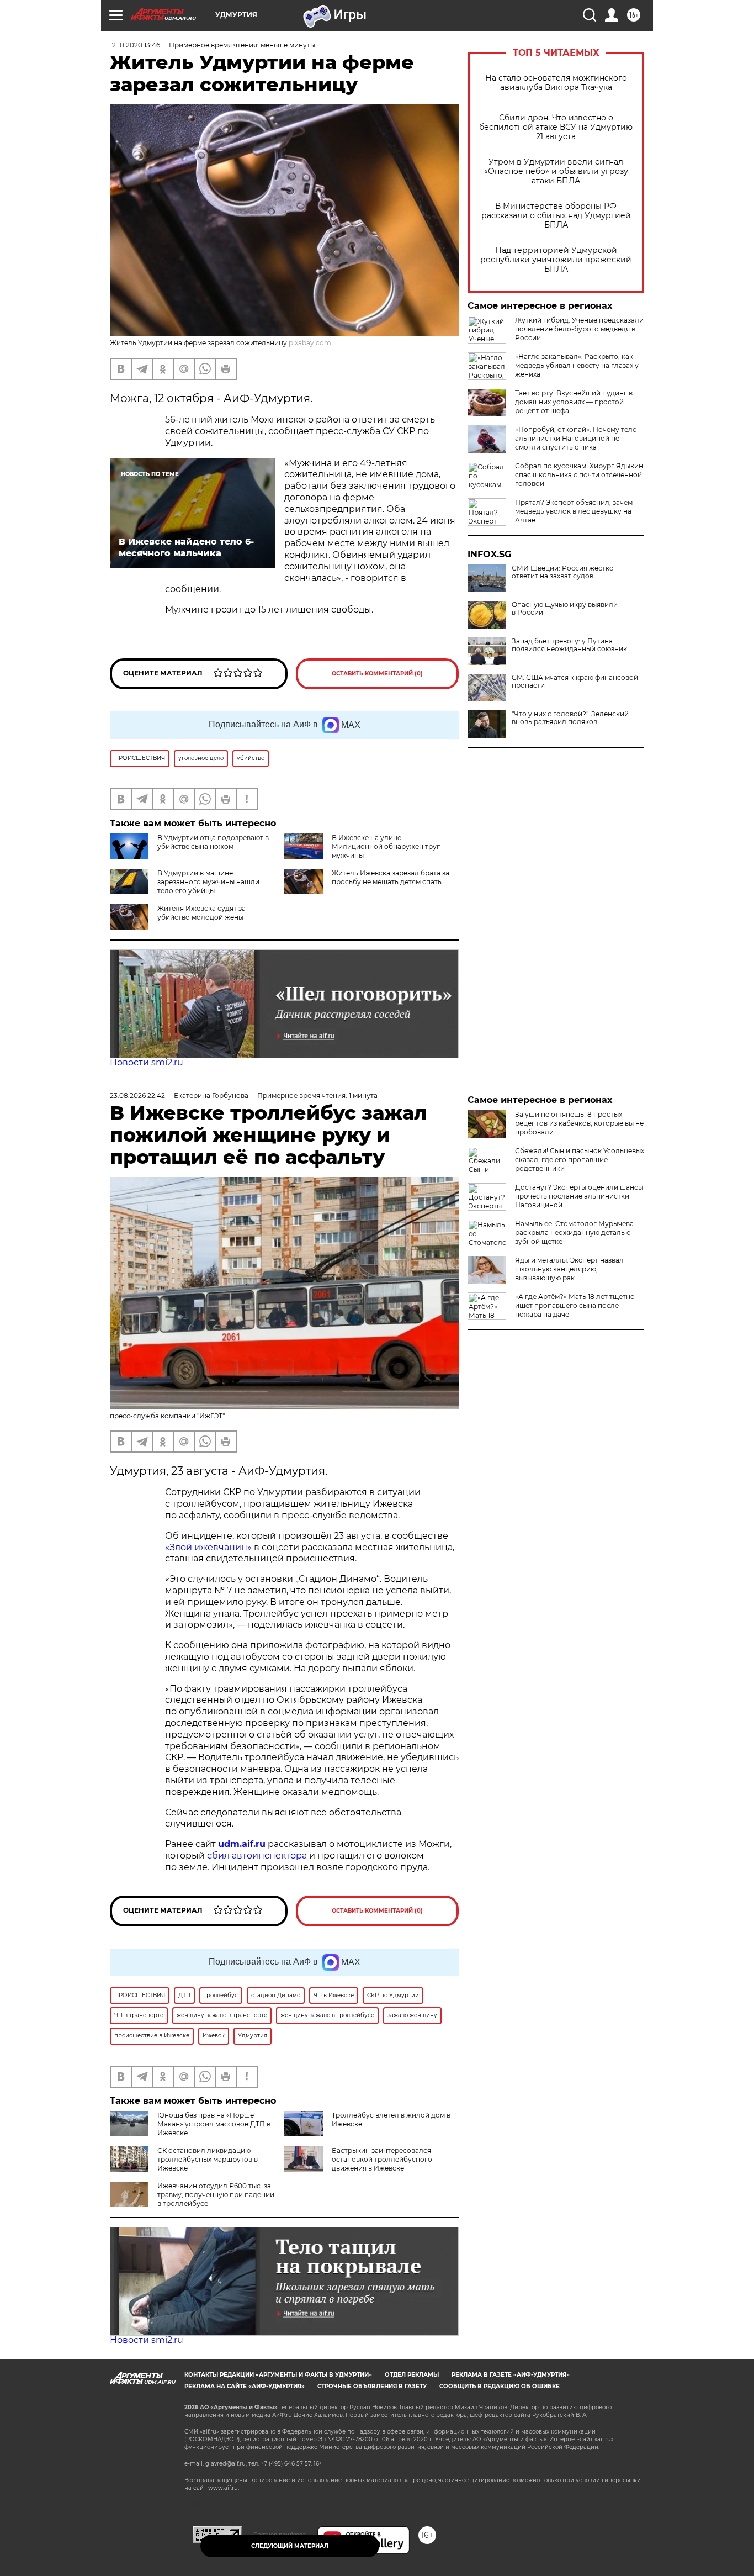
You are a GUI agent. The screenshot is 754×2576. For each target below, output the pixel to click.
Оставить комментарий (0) (377, 674)
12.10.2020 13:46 (135, 45)
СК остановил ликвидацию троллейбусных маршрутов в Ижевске (208, 2159)
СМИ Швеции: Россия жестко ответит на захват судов (563, 572)
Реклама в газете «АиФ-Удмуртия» (511, 2375)
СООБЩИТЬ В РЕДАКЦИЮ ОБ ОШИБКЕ (500, 2386)
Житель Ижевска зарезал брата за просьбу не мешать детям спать (391, 877)
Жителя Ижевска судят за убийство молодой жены (201, 913)
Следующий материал (290, 2546)
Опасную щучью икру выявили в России (565, 609)
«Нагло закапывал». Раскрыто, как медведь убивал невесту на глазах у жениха (577, 365)
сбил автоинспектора (257, 1856)
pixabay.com (310, 343)
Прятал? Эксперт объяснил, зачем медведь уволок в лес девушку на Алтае (574, 511)
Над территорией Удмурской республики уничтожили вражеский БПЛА (556, 260)
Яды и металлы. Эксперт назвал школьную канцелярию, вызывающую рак (569, 1269)
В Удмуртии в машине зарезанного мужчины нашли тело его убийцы (208, 882)
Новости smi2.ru (147, 1062)
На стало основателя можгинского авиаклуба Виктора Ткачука (556, 83)
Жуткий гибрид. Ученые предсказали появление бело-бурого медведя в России (579, 329)
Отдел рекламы (412, 2375)
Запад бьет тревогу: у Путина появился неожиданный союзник (569, 645)
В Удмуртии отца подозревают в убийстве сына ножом (213, 842)
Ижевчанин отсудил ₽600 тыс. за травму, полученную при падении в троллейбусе (216, 2195)
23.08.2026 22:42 (137, 1096)
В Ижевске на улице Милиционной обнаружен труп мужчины (386, 846)
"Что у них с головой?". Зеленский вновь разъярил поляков (570, 718)
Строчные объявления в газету (372, 2386)
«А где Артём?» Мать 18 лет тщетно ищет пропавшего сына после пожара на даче (575, 1305)
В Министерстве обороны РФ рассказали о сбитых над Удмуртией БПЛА (556, 216)
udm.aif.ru (242, 1844)
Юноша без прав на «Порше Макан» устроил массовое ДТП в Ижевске (214, 2124)
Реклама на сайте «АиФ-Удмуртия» (245, 2386)
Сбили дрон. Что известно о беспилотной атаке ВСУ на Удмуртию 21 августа (556, 127)
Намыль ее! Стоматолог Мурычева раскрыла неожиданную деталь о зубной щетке (574, 1232)
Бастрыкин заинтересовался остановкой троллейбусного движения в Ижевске (382, 2159)
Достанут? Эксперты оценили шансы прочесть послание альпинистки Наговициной (579, 1196)
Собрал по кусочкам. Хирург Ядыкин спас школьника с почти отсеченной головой (579, 475)
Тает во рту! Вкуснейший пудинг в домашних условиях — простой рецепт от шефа (574, 402)
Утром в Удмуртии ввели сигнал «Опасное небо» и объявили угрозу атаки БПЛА (556, 171)
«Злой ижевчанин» (208, 1547)
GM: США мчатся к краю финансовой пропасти (575, 682)
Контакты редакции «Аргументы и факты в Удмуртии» (278, 2375)
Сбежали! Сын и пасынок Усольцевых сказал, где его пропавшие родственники (580, 1160)
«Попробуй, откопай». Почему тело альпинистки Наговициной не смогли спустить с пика (576, 438)
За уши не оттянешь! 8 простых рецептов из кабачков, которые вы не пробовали (579, 1123)
